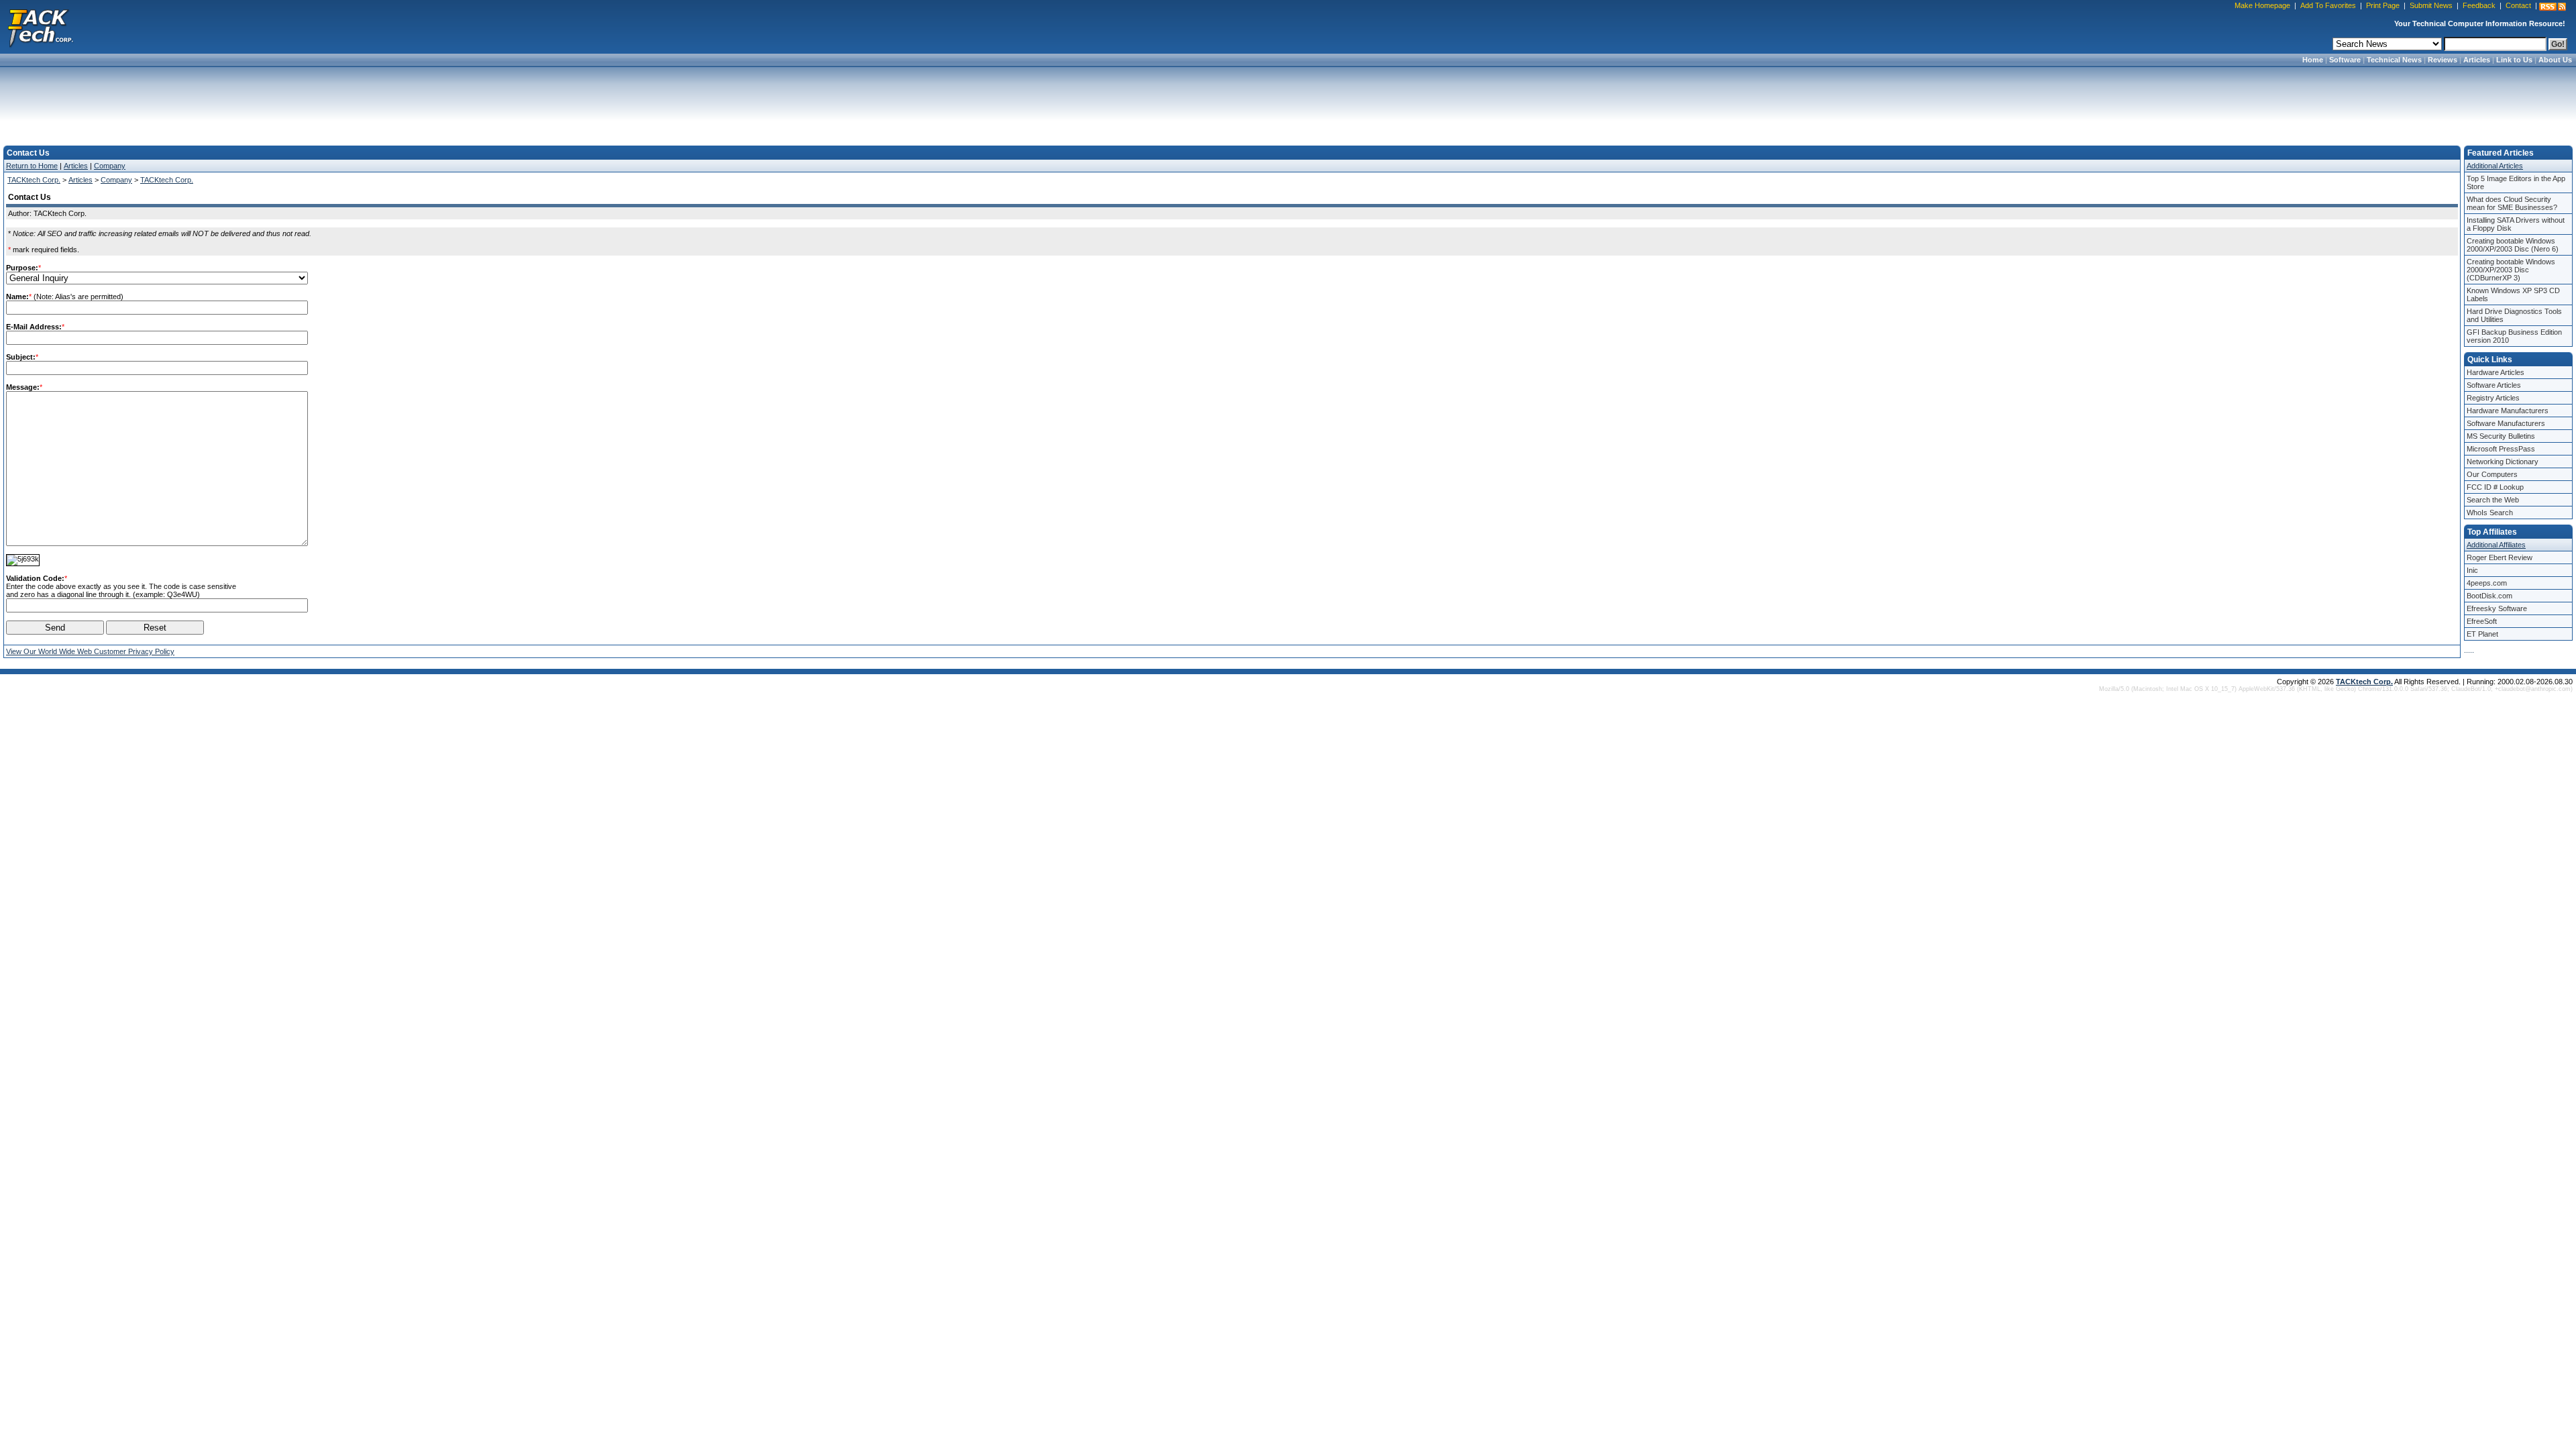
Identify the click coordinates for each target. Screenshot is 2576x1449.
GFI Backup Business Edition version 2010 (2514, 336)
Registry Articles (2493, 398)
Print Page (2383, 5)
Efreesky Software (2497, 608)
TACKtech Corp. (34, 180)
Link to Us (2514, 60)
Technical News (2394, 60)
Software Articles (2494, 385)
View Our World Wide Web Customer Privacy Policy (90, 651)
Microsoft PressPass (2501, 449)
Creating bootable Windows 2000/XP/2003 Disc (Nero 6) (2513, 245)
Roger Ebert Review (2500, 557)
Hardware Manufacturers (2508, 411)
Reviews (2443, 60)
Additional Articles (2495, 166)
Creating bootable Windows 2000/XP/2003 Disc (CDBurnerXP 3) (2511, 270)
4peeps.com (2487, 583)
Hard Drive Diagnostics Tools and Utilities (2514, 315)
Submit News (2431, 5)
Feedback (2479, 5)
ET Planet (2482, 634)
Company (110, 166)
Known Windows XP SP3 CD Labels (2513, 294)
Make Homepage (2262, 5)
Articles (2477, 60)
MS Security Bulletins (2501, 436)
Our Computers (2492, 474)
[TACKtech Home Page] (40, 27)
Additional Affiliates (2496, 545)
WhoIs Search (2490, 513)
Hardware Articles (2495, 372)
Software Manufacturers (2506, 423)
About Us (2555, 60)
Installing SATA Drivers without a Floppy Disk (2516, 224)
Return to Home (32, 166)
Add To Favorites (2328, 5)
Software (2345, 60)
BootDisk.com (2489, 596)
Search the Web (2493, 500)
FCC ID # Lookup (2495, 487)
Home (2313, 60)
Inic (2472, 570)
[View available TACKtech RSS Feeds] (2553, 7)
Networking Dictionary (2503, 462)
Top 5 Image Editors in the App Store (2516, 182)
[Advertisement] (1288, 102)
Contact (2518, 5)
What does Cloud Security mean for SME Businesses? (2512, 203)
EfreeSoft (2482, 621)
